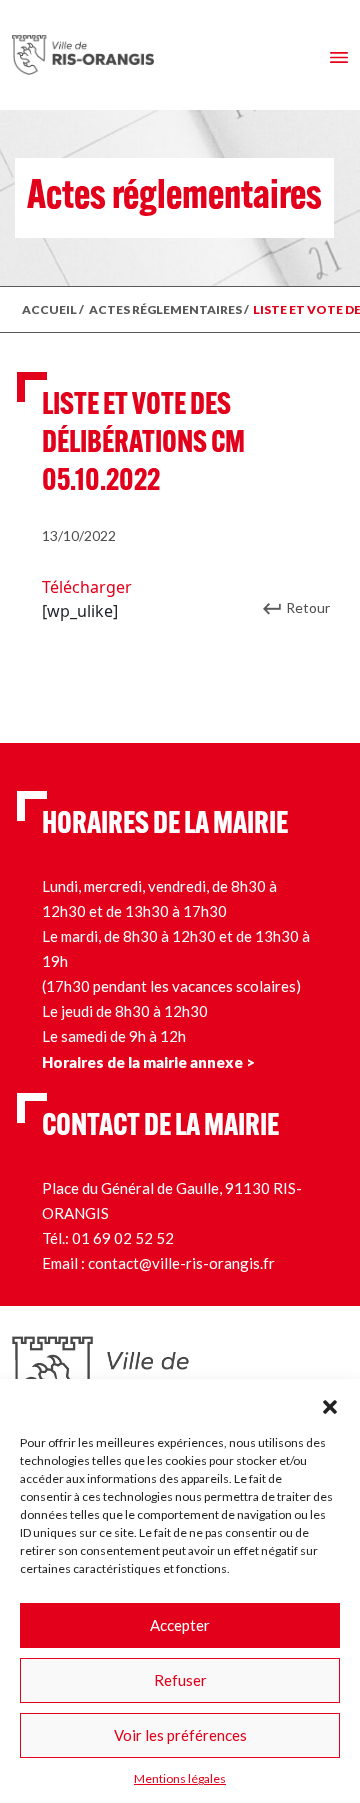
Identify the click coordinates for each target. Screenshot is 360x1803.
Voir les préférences (180, 1735)
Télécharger (87, 587)
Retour (308, 607)
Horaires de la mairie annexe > (148, 1062)
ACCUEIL (49, 309)
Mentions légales (180, 1778)
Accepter (180, 1625)
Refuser (180, 1680)
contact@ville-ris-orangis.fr (181, 1263)
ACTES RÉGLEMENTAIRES (165, 309)
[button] (330, 1404)
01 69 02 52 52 (123, 1238)
